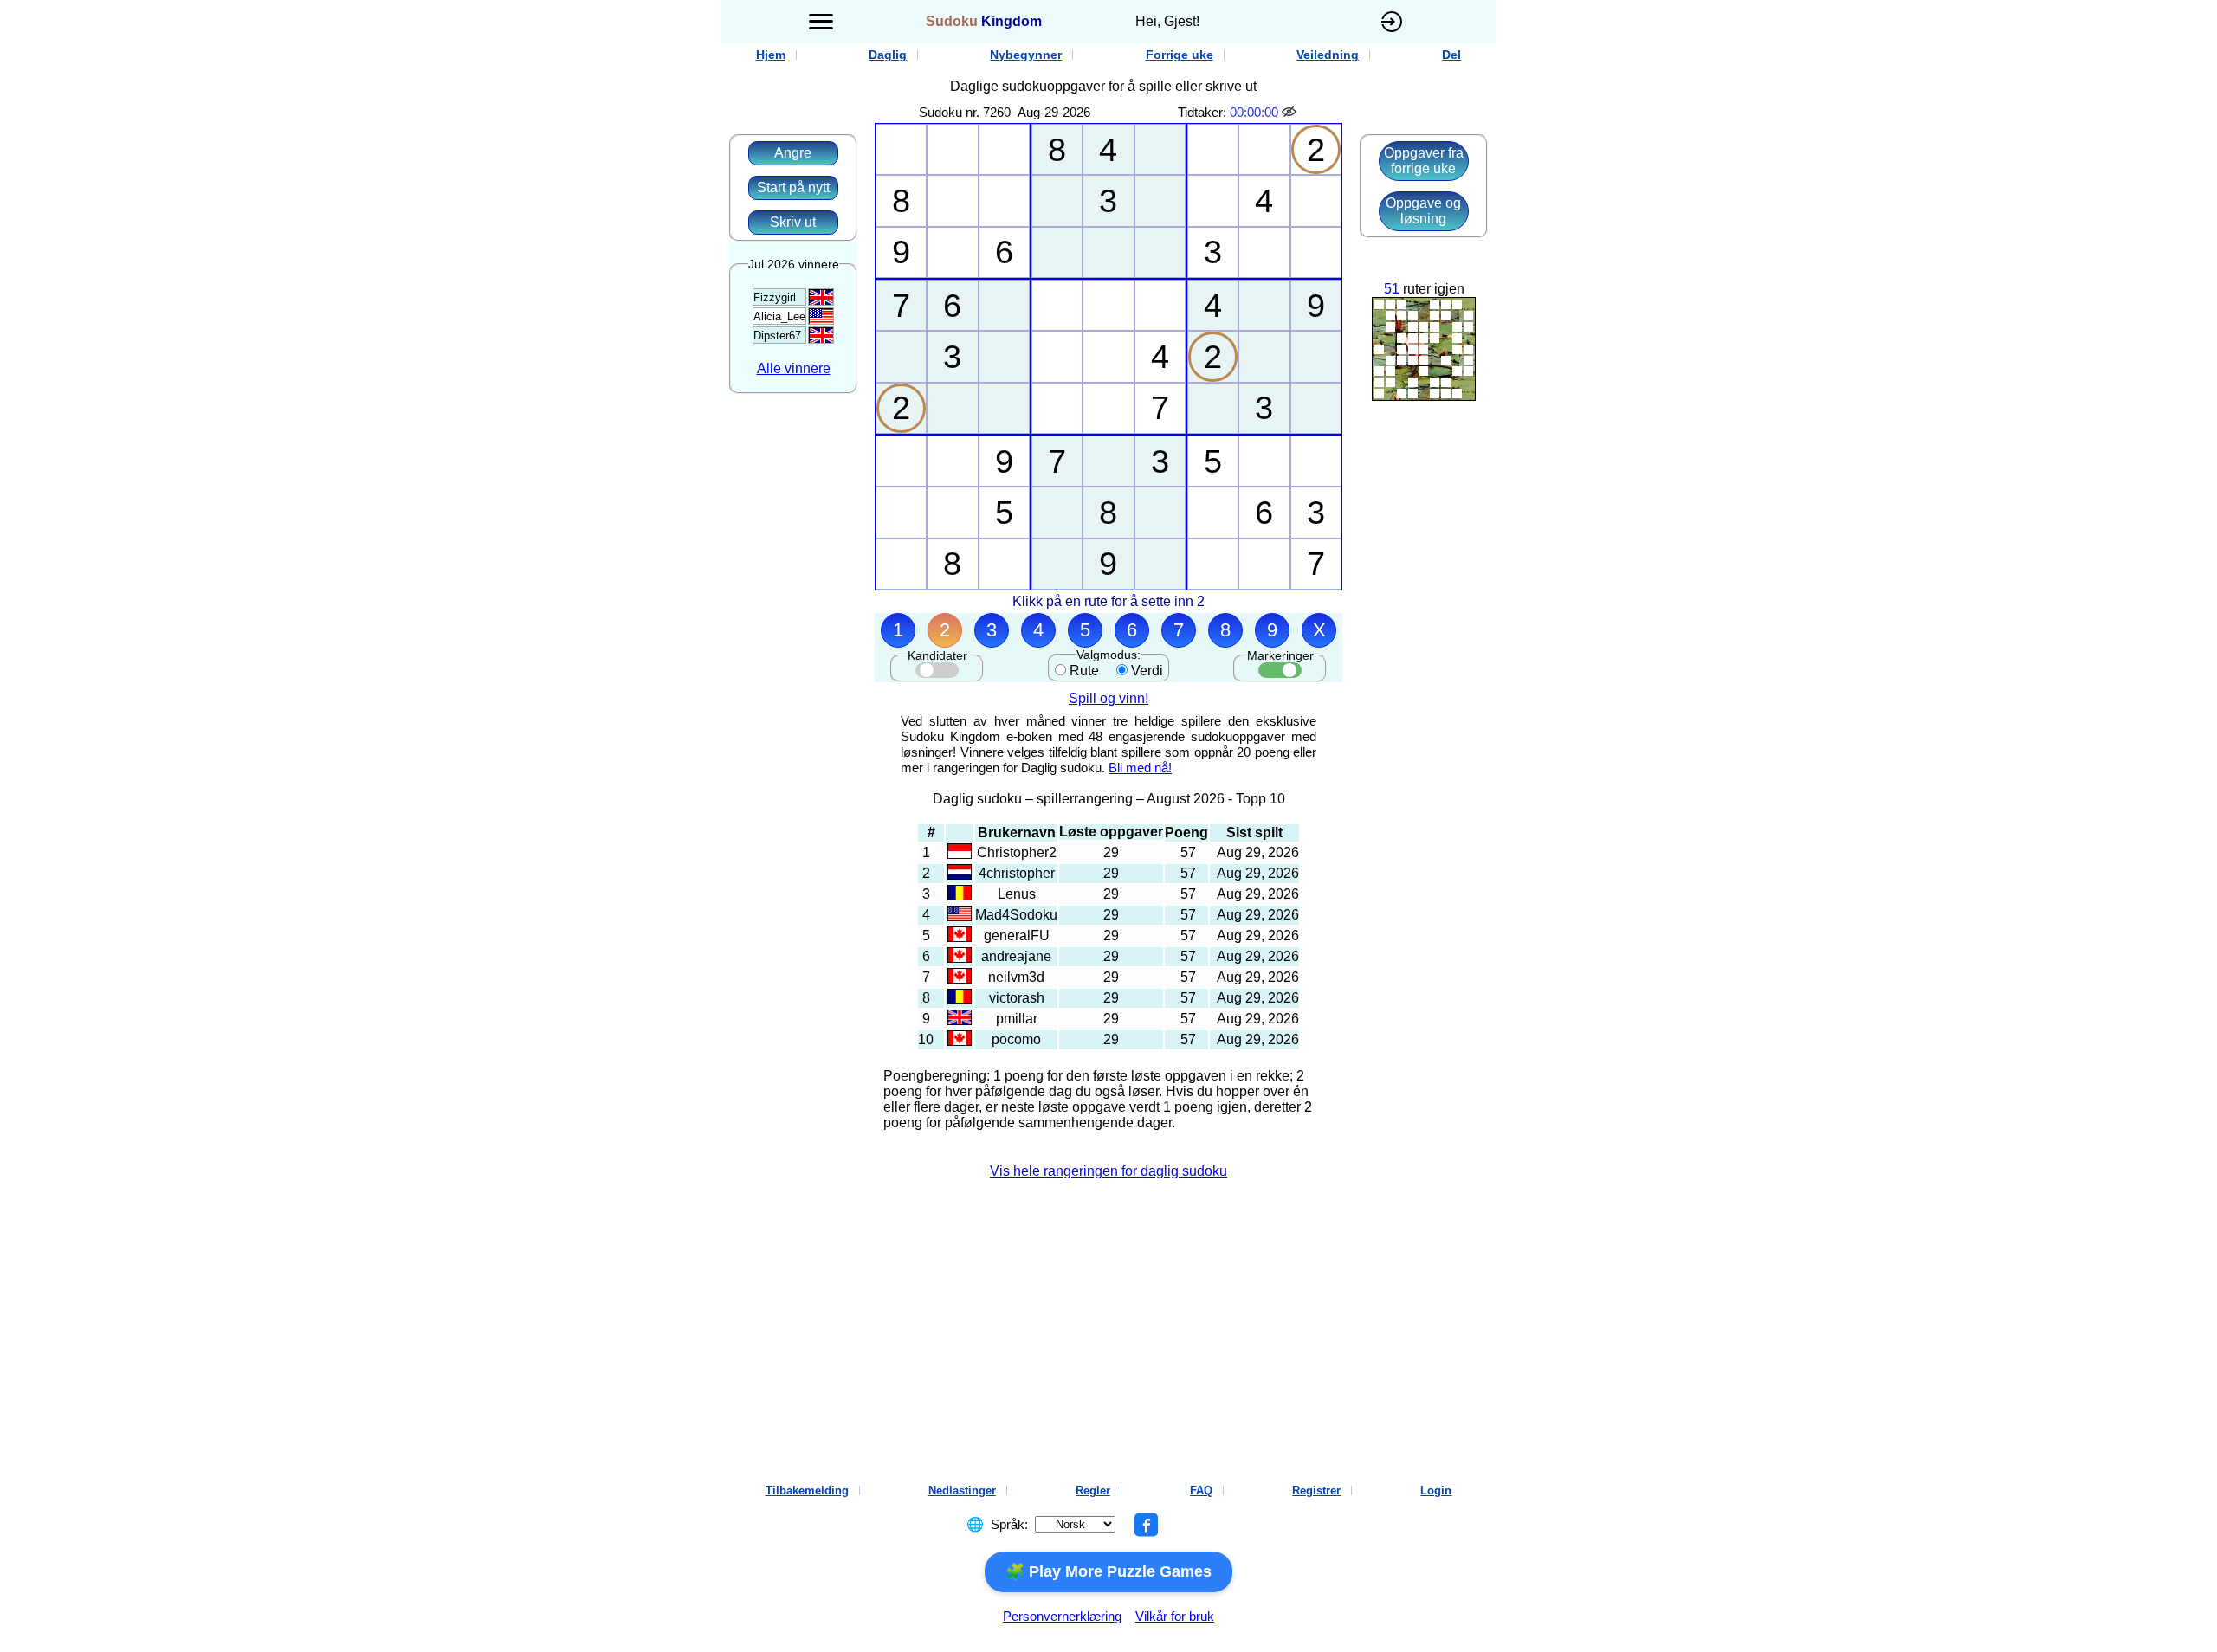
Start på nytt (793, 187)
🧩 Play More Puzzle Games (1108, 1571)
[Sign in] (1392, 22)
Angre (793, 153)
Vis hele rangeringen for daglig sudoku (1108, 1171)
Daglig (888, 55)
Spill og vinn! (1108, 698)
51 (1392, 289)
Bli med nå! (1140, 768)
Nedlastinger (962, 1491)
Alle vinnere (794, 368)
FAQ (1201, 1491)
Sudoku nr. (949, 112)
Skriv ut (793, 222)
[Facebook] (1146, 1525)
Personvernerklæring (1062, 1616)
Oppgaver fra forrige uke (1424, 161)
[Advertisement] (542, 303)
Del (1451, 55)
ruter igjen (1434, 289)
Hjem (771, 55)
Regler (1093, 1491)
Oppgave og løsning (1423, 211)
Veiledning (1328, 55)
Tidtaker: (1202, 112)
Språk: (1009, 1524)
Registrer (1316, 1491)
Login (1436, 1491)
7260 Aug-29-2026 (1037, 112)
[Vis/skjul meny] (821, 22)
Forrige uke (1180, 55)
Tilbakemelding (807, 1491)
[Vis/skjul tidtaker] (1290, 112)
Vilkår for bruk (1175, 1616)
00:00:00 (1254, 112)
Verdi (1147, 671)
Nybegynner (1026, 55)
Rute (1084, 671)
